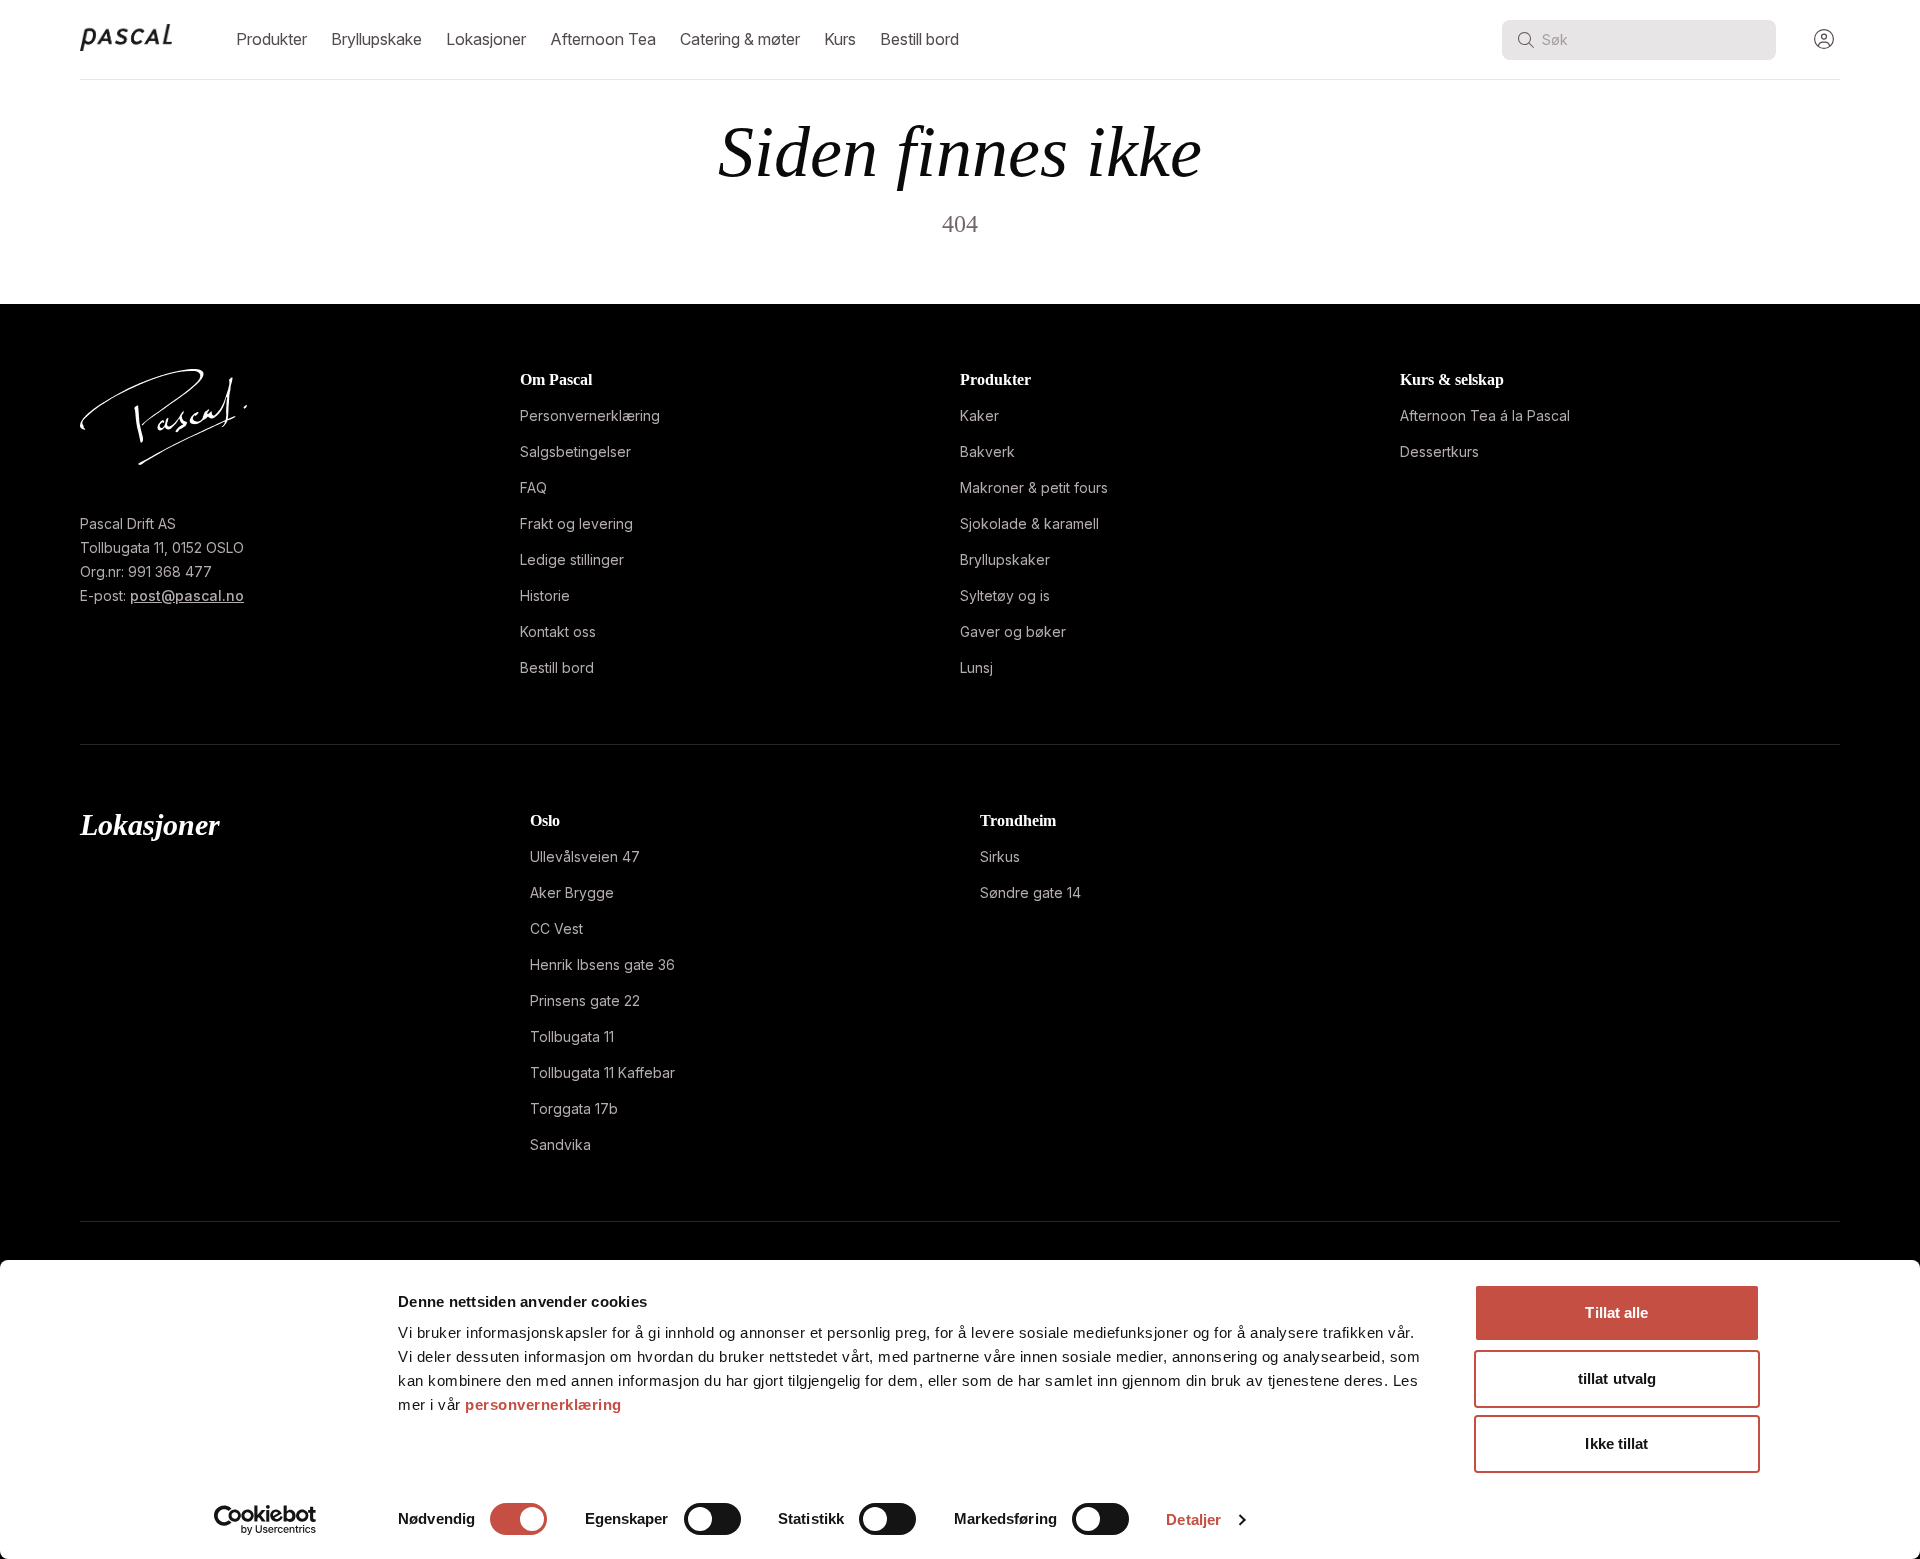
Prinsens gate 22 (585, 1000)
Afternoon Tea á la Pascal (1485, 415)
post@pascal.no (187, 595)
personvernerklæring (543, 1404)
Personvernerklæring (590, 415)
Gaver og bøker (1013, 631)
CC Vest (556, 928)
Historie (545, 595)
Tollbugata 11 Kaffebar (602, 1072)
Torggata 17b (574, 1108)
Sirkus (1000, 856)
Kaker (979, 415)
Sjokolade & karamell (1029, 523)
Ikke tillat (1616, 1443)
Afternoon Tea (603, 39)
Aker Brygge (572, 892)
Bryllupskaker (1005, 559)
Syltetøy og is (1005, 595)
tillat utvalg (1617, 1378)
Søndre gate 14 (1030, 892)
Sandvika (560, 1144)
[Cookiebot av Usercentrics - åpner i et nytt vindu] (265, 1520)
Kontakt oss (558, 631)
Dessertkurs (1439, 451)
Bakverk (987, 451)
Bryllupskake (376, 39)
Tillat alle (1616, 1312)
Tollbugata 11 (572, 1036)
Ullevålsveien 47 (585, 856)
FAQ (533, 487)
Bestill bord (919, 39)
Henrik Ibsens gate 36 (602, 964)
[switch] (712, 1519)
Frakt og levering (576, 523)
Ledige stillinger (572, 559)
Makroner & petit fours (1034, 487)
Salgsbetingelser (575, 451)
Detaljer (1193, 1519)
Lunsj (976, 667)
